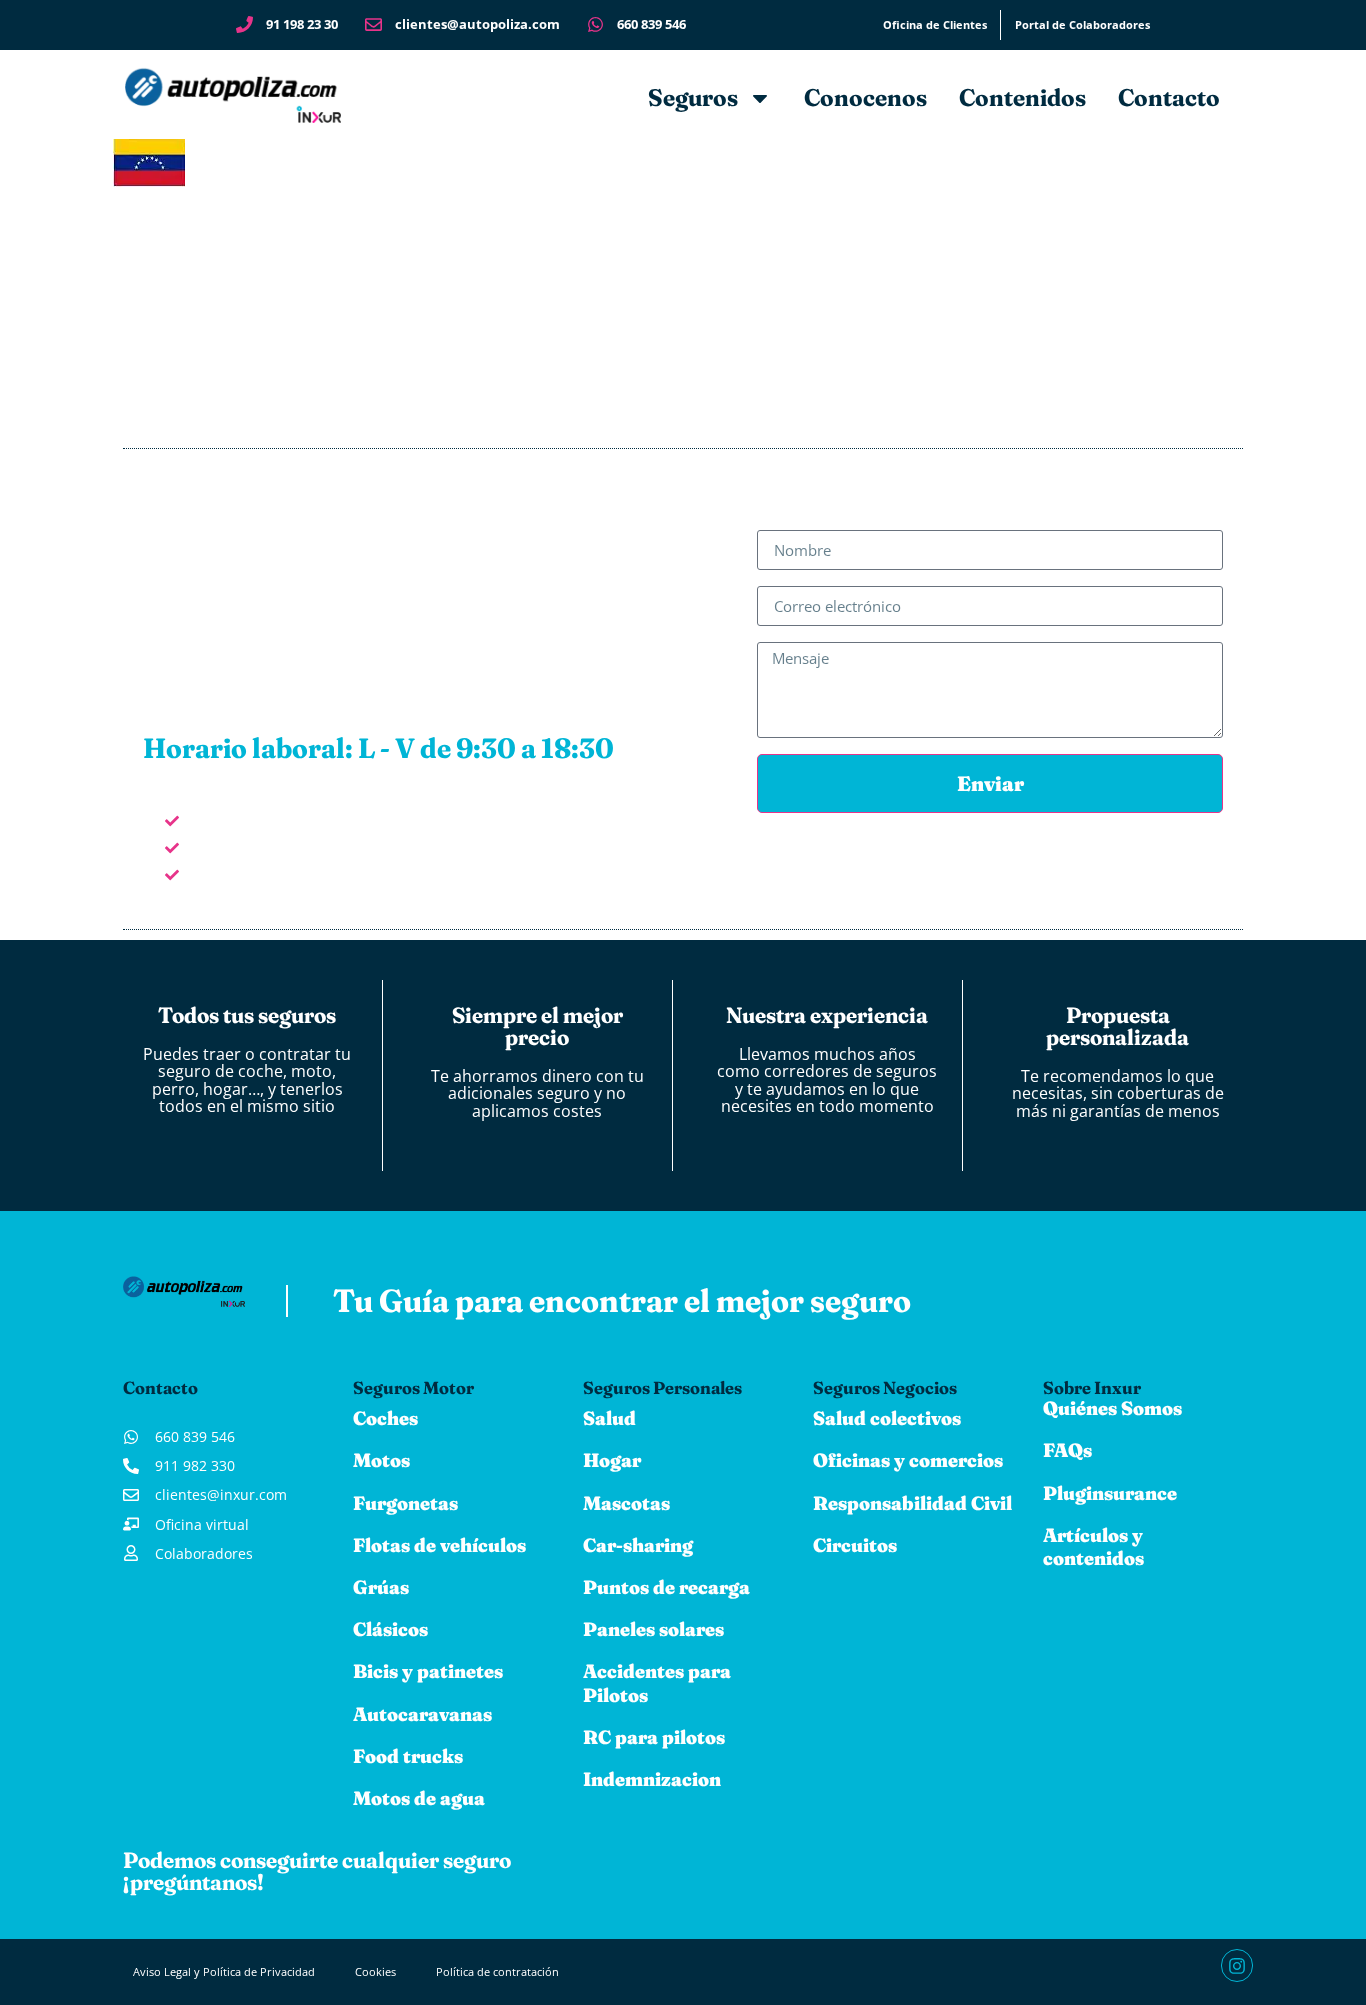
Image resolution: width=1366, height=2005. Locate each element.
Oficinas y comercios (908, 1460)
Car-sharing (638, 1545)
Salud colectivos (887, 1418)
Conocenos (865, 97)
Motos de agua (419, 1798)
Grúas (381, 1587)
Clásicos (390, 1629)
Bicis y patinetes (428, 1671)
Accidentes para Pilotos (657, 1682)
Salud (609, 1418)
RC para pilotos (654, 1737)
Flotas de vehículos (439, 1545)
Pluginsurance (1110, 1493)
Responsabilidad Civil (912, 1503)
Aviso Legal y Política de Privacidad (224, 1971)
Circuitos (855, 1545)
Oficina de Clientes (935, 24)
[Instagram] (1237, 1965)
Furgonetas (405, 1503)
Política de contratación (497, 1971)
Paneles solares (653, 1629)
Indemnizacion (652, 1779)
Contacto (1169, 97)
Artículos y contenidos (1093, 1546)
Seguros (693, 97)
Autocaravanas (422, 1714)
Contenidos (1022, 97)
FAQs (1067, 1450)
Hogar (612, 1460)
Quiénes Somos (1112, 1408)
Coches (385, 1418)
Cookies (375, 1971)
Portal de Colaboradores (1082, 24)
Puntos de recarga (666, 1587)
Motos (381, 1460)
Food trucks (408, 1756)
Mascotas (626, 1503)
